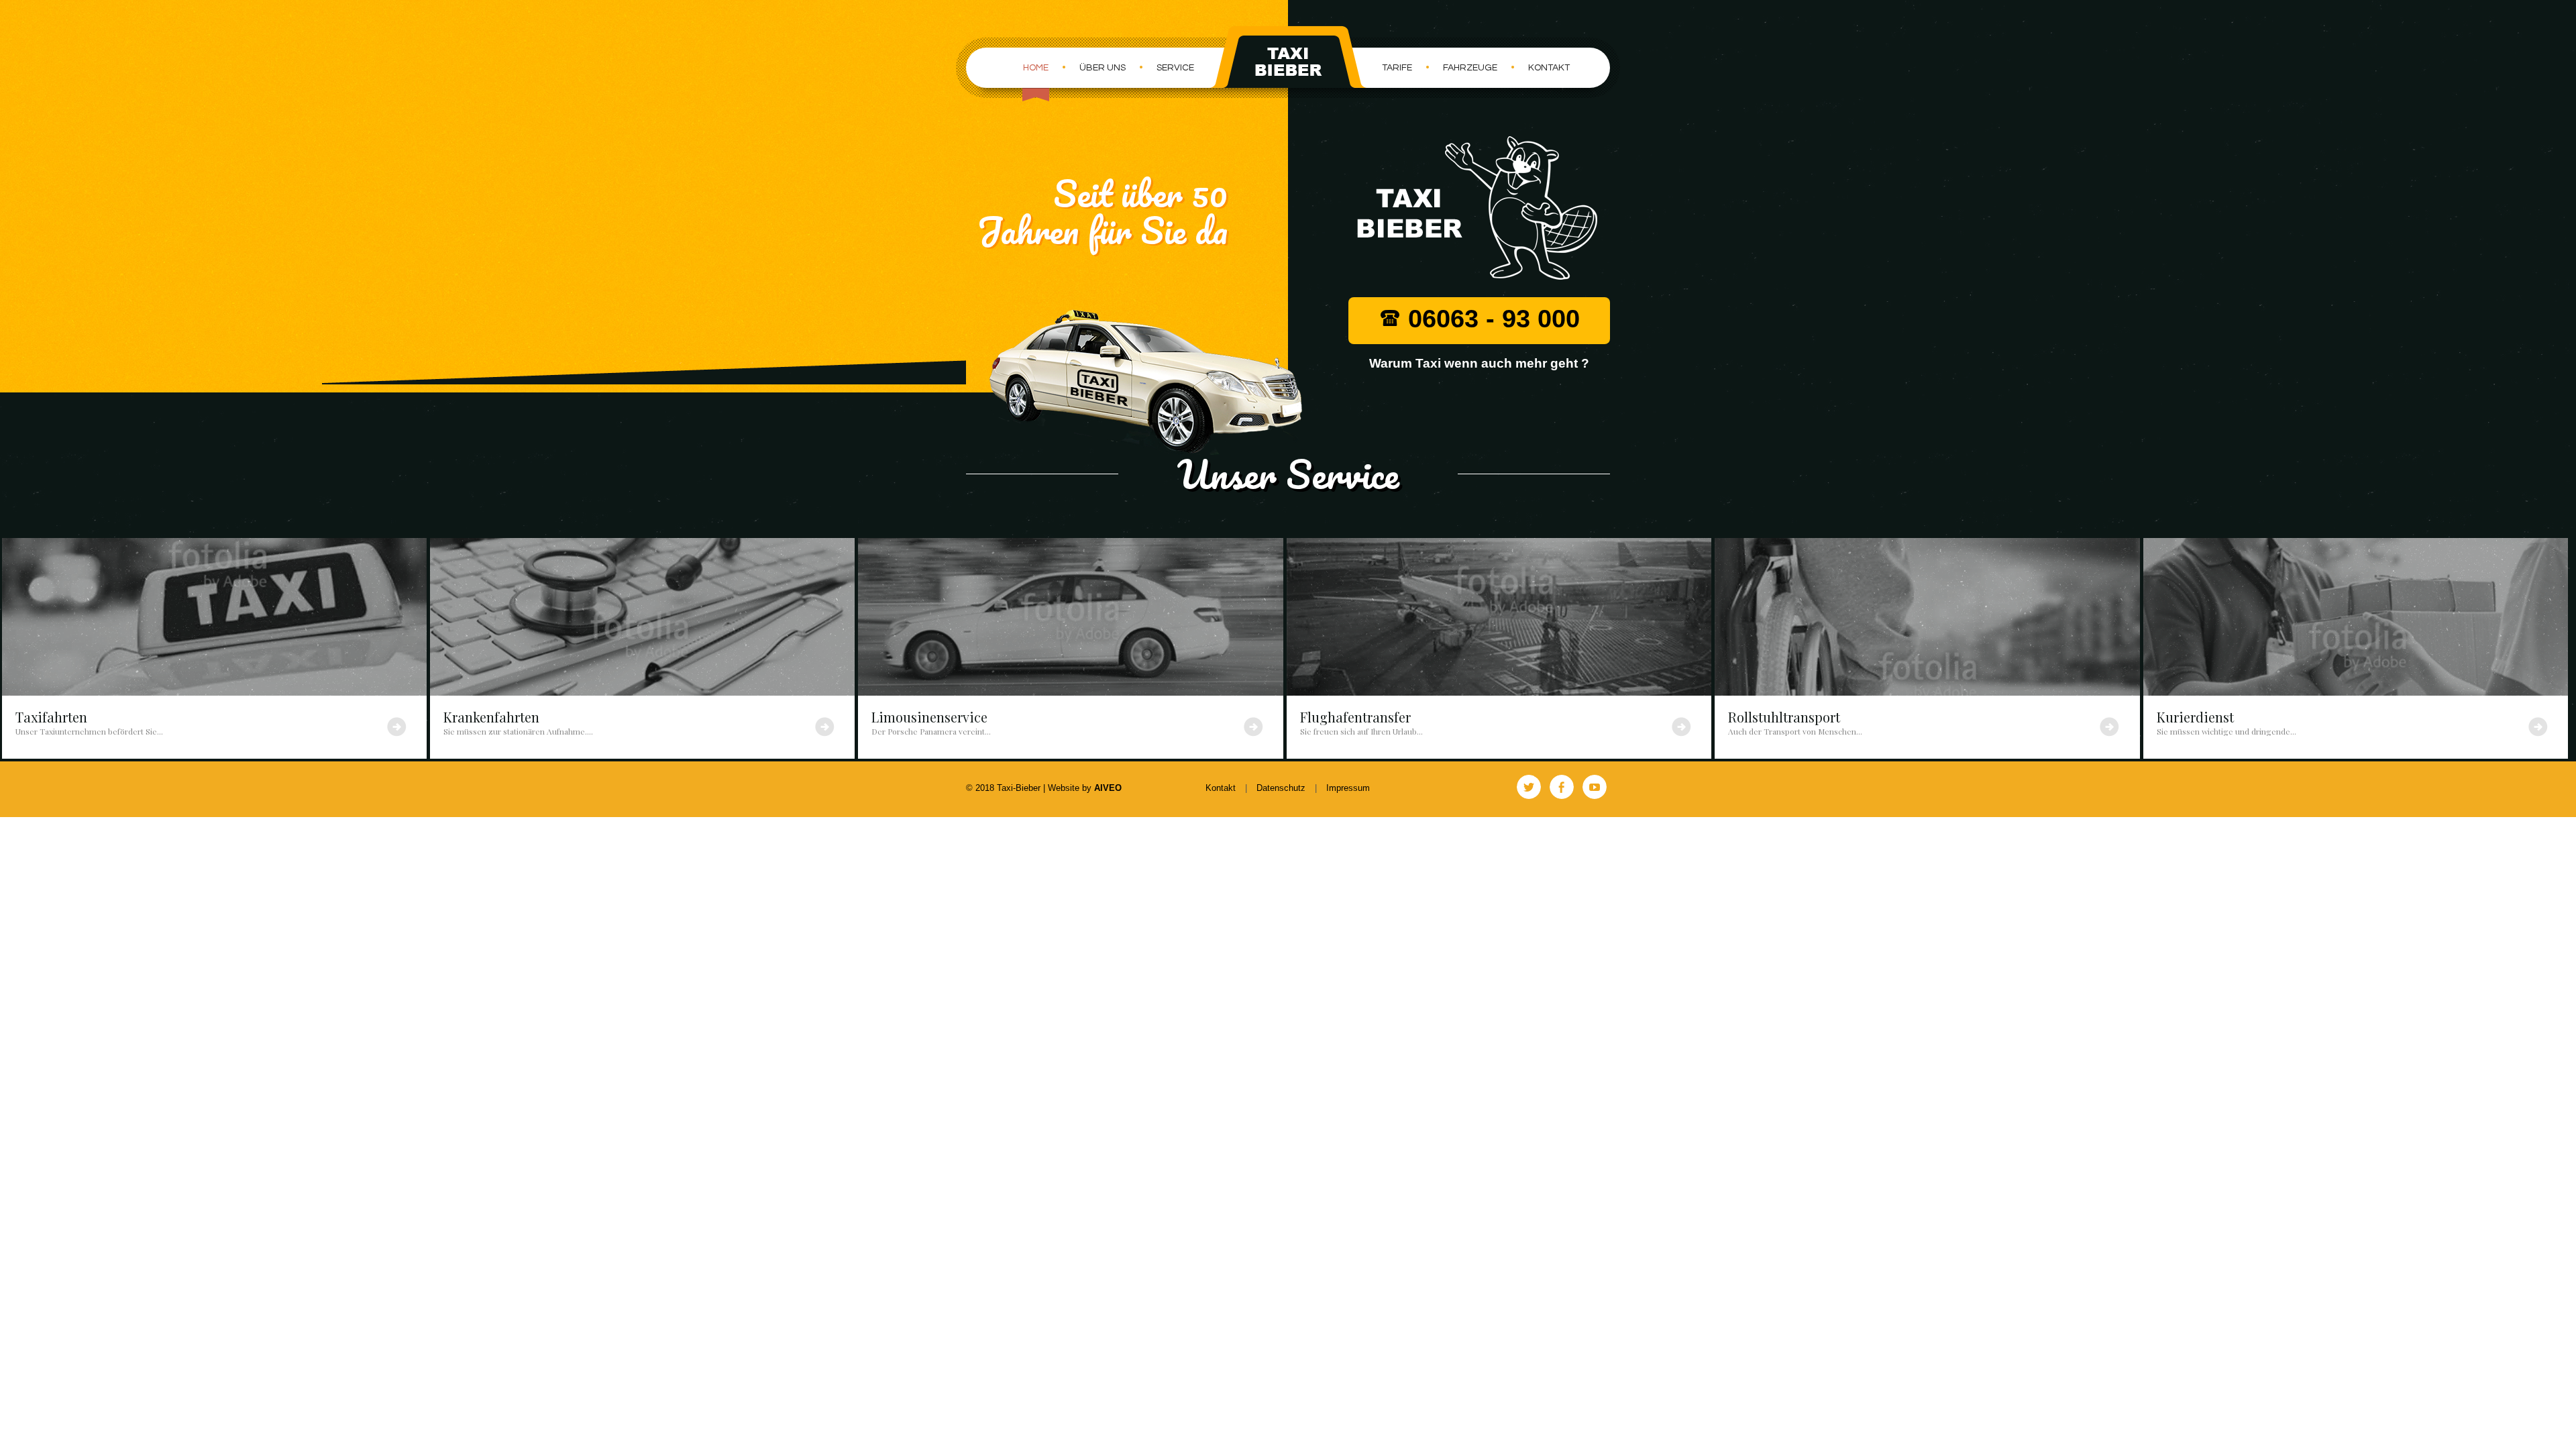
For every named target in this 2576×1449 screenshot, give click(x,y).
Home (1036, 68)
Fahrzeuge (1470, 68)
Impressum (1348, 788)
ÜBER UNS (1103, 68)
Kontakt (1549, 68)
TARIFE (1397, 68)
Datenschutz (1281, 788)
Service (1175, 68)
